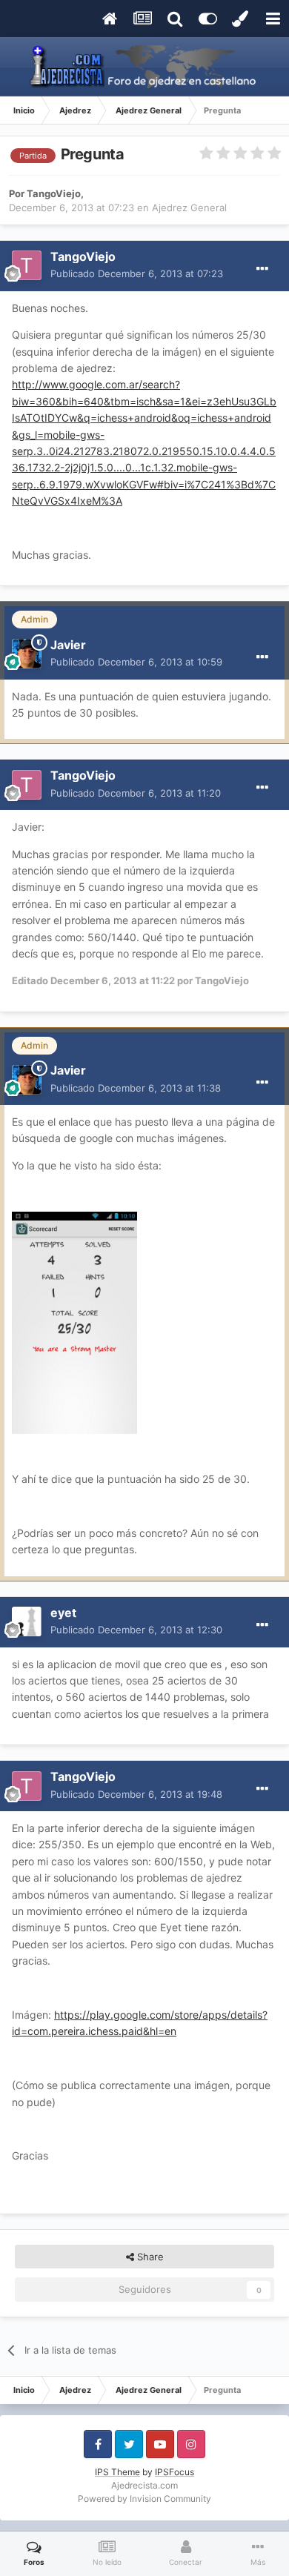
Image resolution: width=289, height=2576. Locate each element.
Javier (68, 645)
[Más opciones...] (262, 269)
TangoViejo (54, 193)
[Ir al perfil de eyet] (27, 1621)
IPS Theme (117, 2472)
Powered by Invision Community (144, 2499)
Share (149, 2257)
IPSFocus (175, 2472)
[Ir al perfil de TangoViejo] (27, 265)
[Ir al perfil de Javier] (27, 654)
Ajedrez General (189, 208)
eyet (63, 1613)
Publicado (137, 273)
